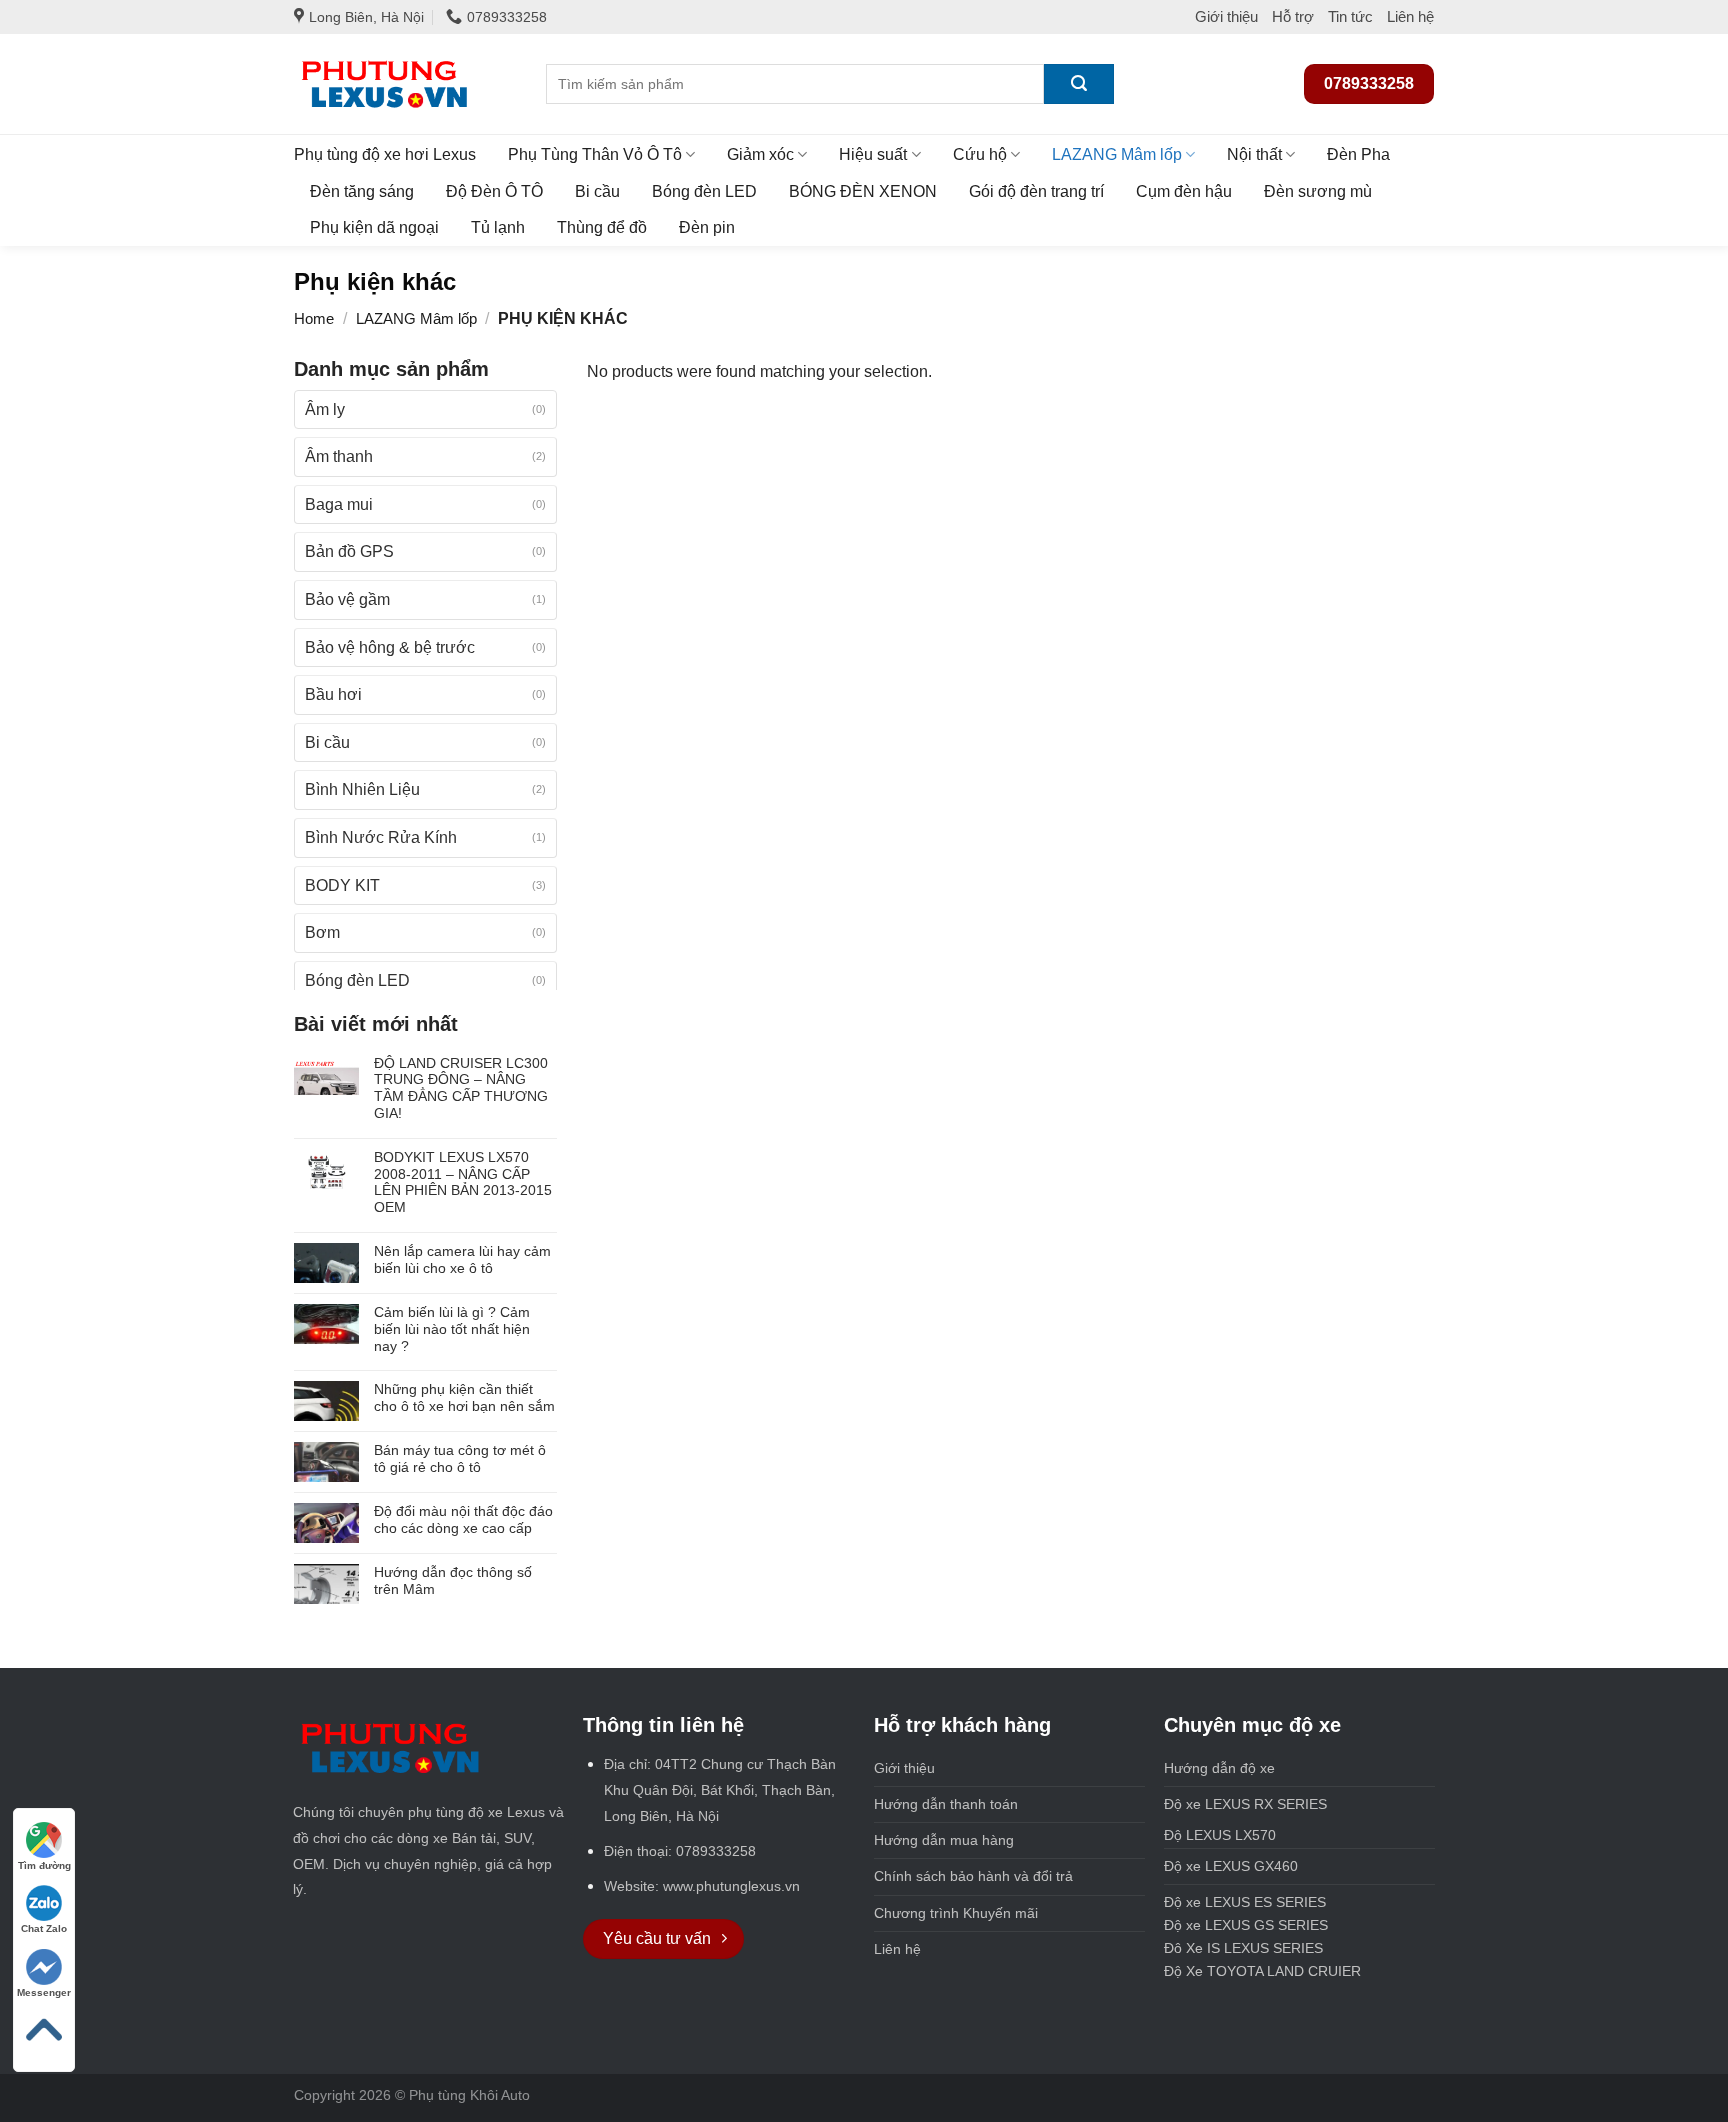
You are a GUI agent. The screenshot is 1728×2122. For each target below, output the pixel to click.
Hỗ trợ (1293, 16)
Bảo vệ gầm (347, 599)
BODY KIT (342, 885)
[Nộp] (1079, 84)
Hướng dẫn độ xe (1219, 1768)
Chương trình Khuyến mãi (956, 1913)
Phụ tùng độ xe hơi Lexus (385, 154)
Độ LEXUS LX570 (1220, 1835)
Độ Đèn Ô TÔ (494, 191)
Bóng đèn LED (704, 191)
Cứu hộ (980, 154)
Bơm (322, 932)
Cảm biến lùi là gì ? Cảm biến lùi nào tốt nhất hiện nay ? (452, 1329)
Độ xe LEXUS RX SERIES (1291, 1804)
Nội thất (1254, 154)
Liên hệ (1410, 16)
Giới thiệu (1226, 16)
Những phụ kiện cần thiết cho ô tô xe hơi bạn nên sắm (464, 1397)
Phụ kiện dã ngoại (374, 227)
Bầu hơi (333, 694)
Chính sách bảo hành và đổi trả (973, 1876)
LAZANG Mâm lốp (1117, 154)
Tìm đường (44, 1865)
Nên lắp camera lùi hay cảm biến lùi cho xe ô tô (462, 1259)
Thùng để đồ (602, 227)
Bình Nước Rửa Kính (381, 837)
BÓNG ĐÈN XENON (863, 191)
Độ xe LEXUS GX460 (1231, 1866)
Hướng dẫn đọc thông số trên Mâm (453, 1580)
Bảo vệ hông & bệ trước (390, 647)
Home (314, 318)
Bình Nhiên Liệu (362, 789)
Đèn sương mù (1318, 191)
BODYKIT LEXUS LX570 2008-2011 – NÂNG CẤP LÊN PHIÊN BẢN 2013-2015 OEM (463, 1182)
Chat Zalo (44, 1928)
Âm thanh (339, 456)
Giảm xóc (760, 154)
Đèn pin (707, 227)
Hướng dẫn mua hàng (944, 1840)
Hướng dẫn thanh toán (946, 1804)
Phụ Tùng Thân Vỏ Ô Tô (595, 154)
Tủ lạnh (498, 227)
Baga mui (339, 504)
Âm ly (325, 409)
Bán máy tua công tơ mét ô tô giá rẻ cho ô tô (460, 1458)
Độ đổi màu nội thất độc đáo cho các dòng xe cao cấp (463, 1519)
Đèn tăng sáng (362, 191)
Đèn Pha (1358, 154)
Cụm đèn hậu (1184, 191)
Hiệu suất (873, 154)
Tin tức (1350, 16)
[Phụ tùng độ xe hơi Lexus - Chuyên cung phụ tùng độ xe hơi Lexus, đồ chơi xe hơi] (405, 84)
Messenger (44, 1992)
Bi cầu (597, 191)
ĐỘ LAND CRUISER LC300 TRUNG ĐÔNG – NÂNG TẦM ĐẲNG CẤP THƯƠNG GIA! (461, 1088)
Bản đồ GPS (349, 551)
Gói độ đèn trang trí (1036, 191)
